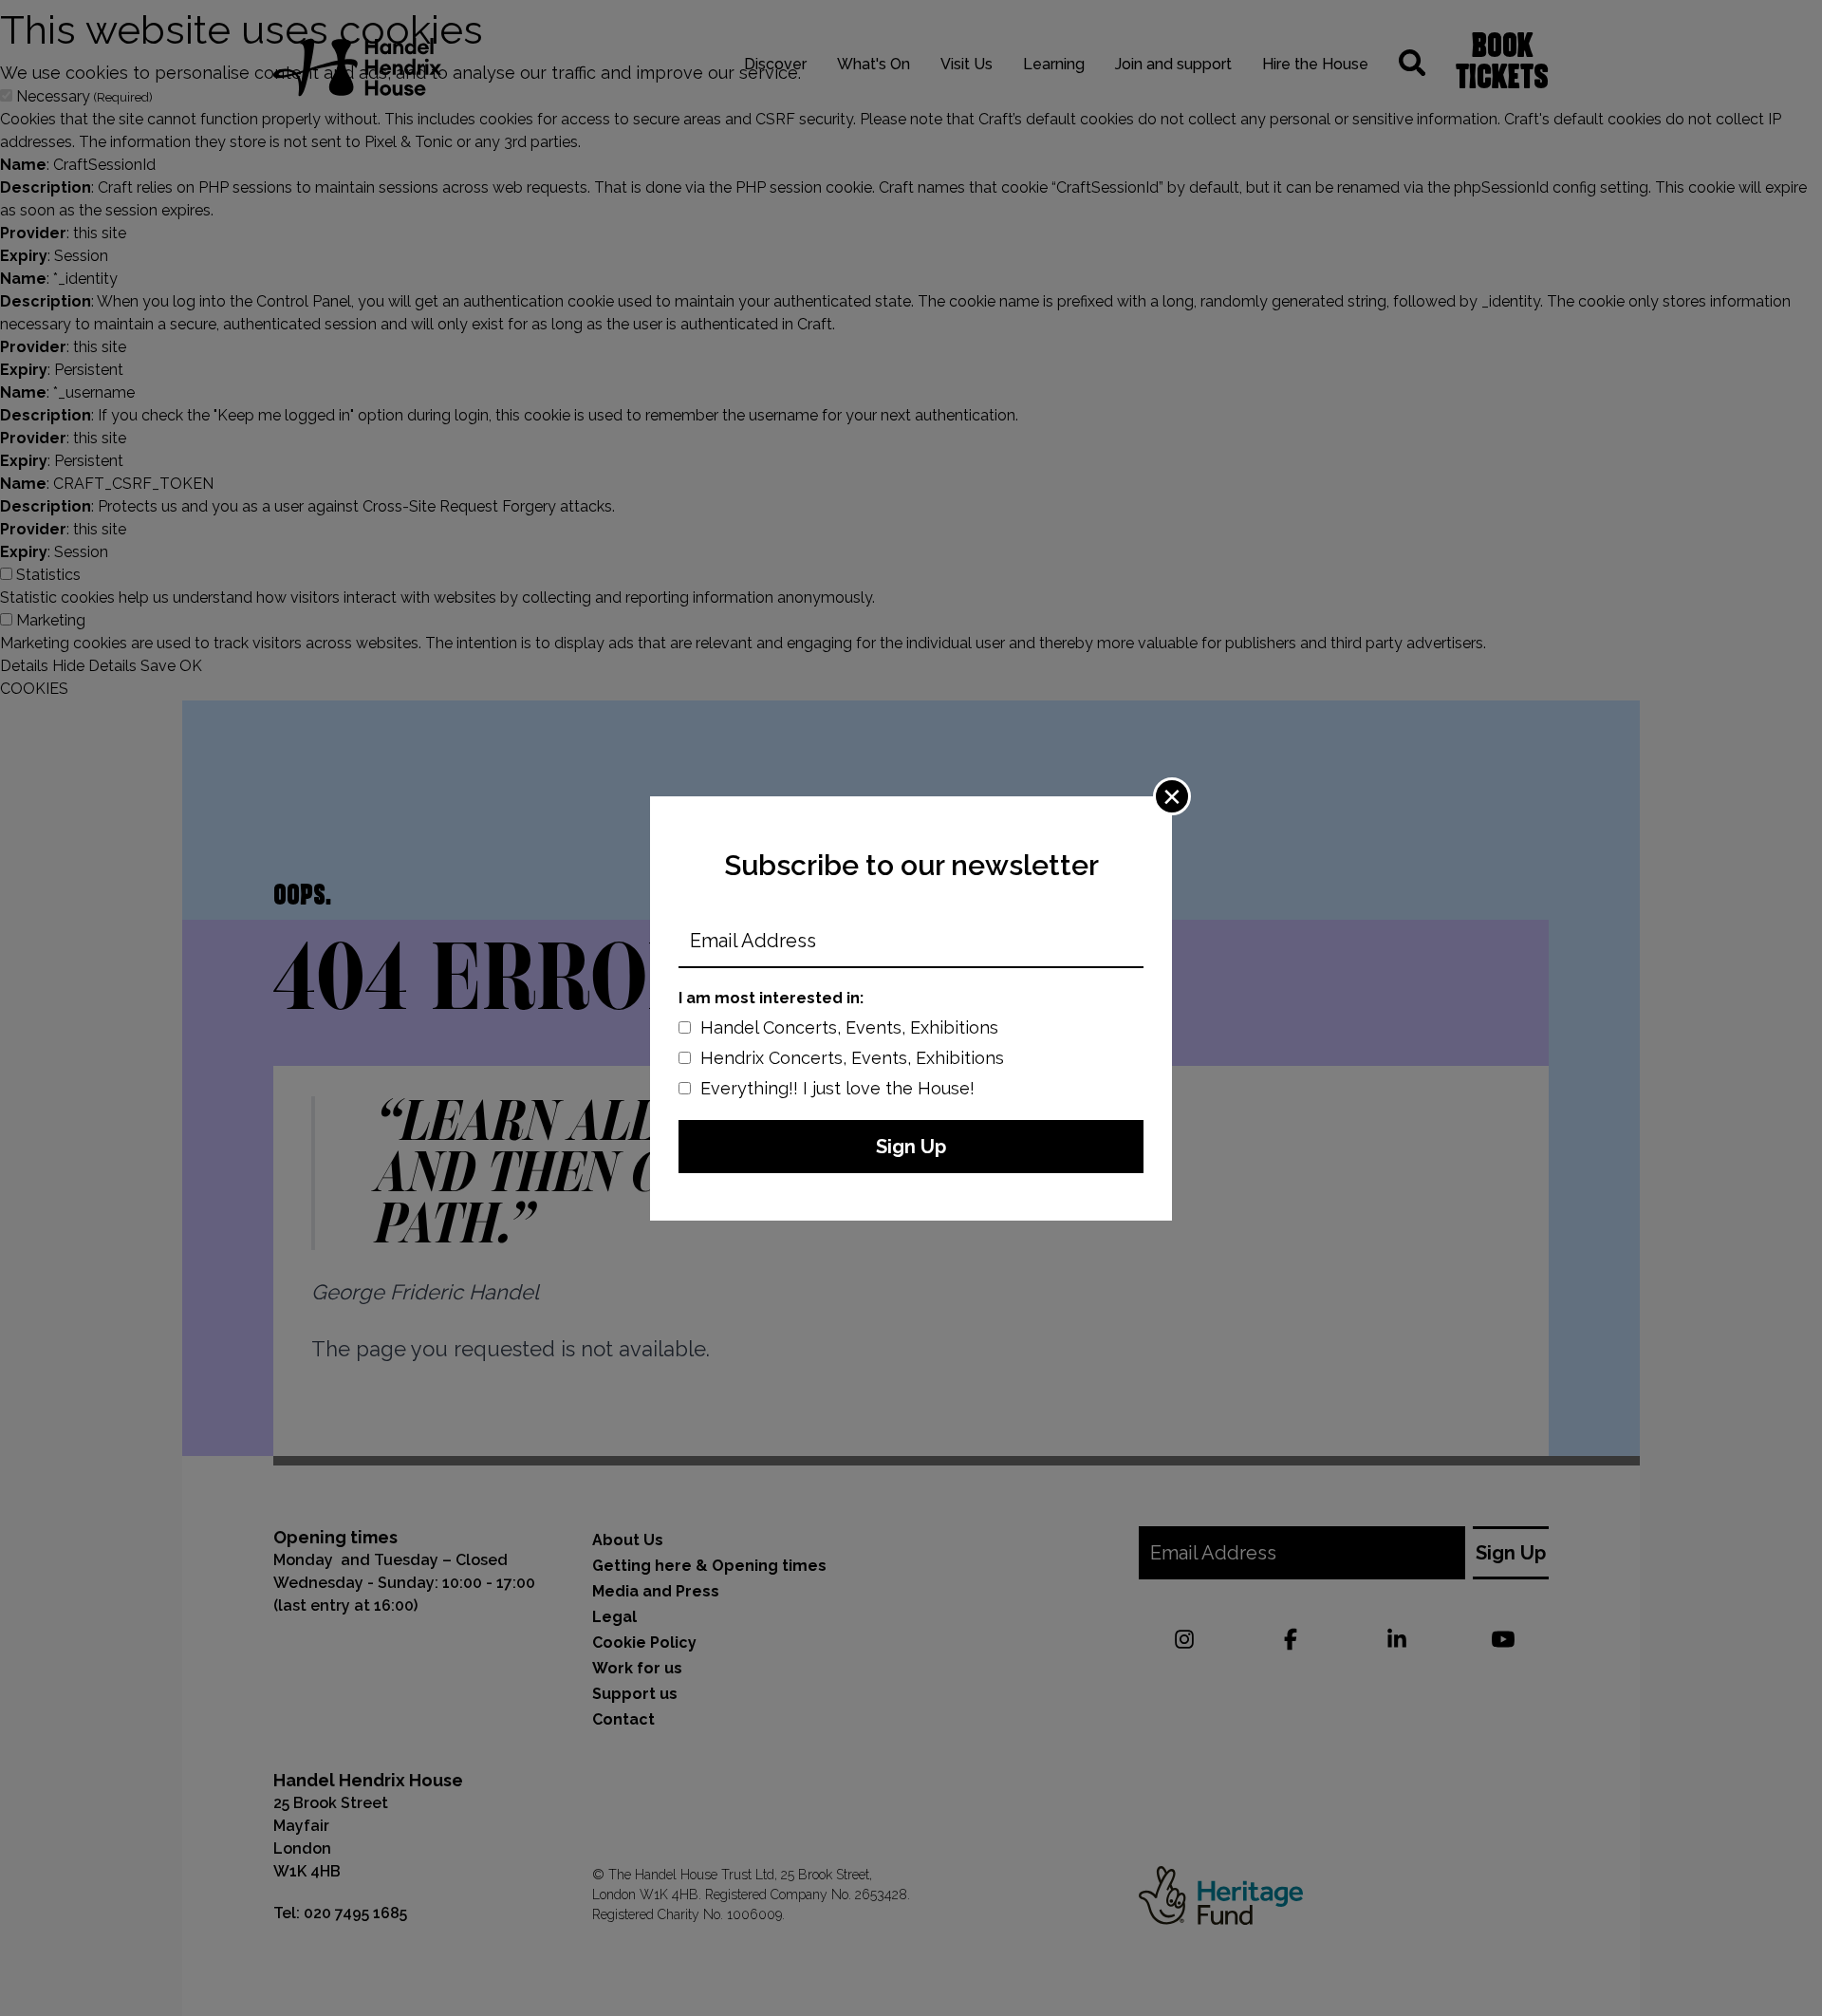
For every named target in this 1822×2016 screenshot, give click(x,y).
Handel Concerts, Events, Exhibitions (849, 1027)
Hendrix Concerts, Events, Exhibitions (852, 1058)
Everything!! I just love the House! (837, 1088)
